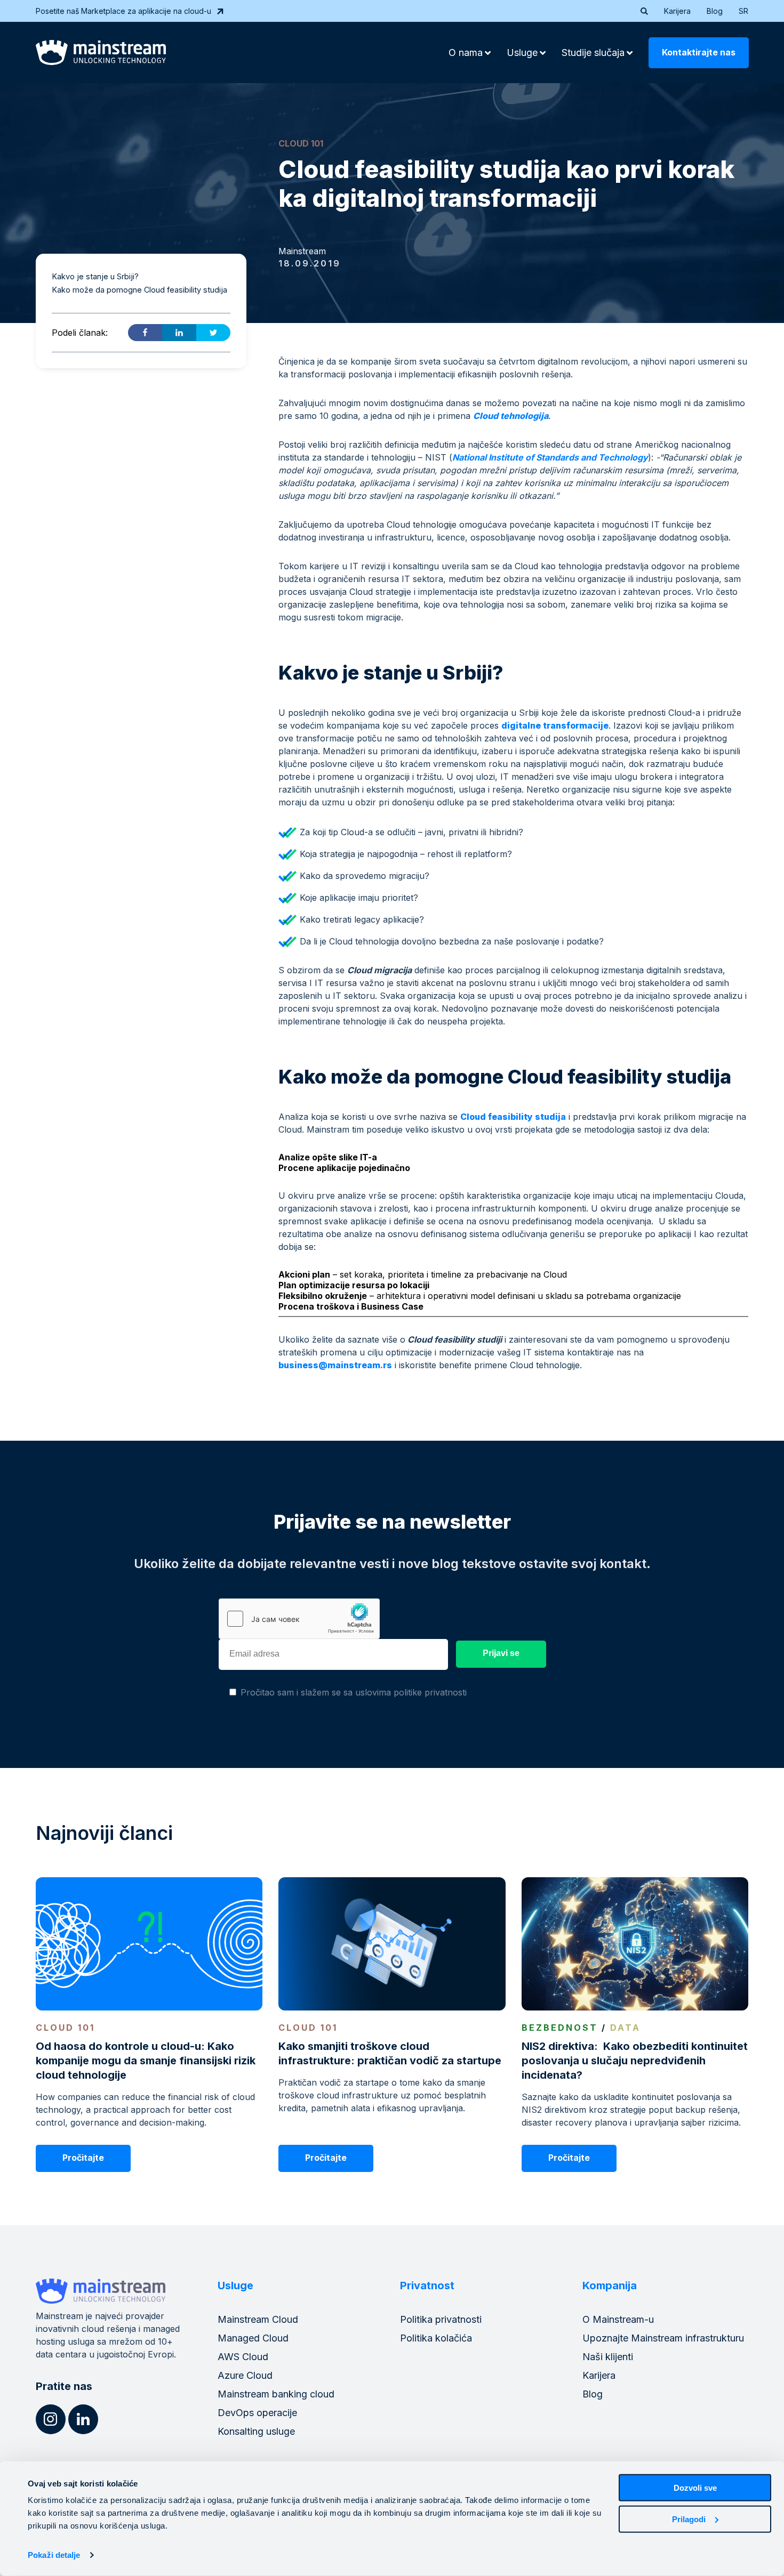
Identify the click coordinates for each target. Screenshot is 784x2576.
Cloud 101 (301, 143)
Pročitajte (83, 2158)
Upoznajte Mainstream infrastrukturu (663, 2338)
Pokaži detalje (54, 2555)
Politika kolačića (436, 2338)
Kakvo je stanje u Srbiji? (95, 276)
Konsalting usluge (256, 2431)
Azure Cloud (245, 2375)
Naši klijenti (608, 2357)
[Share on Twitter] (213, 333)
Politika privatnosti (441, 2319)
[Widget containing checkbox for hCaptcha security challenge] (299, 1619)
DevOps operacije (257, 2413)
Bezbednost (560, 2028)
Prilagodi (689, 2519)
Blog (715, 11)
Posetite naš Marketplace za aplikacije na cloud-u (123, 11)
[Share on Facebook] (145, 333)
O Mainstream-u (618, 2319)
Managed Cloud (253, 2338)
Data (625, 2028)
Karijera (677, 11)
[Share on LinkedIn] (179, 333)
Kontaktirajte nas (699, 52)
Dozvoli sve (695, 2488)
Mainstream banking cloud (276, 2394)
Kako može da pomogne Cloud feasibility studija (140, 289)
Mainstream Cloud (258, 2319)
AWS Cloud (243, 2357)
